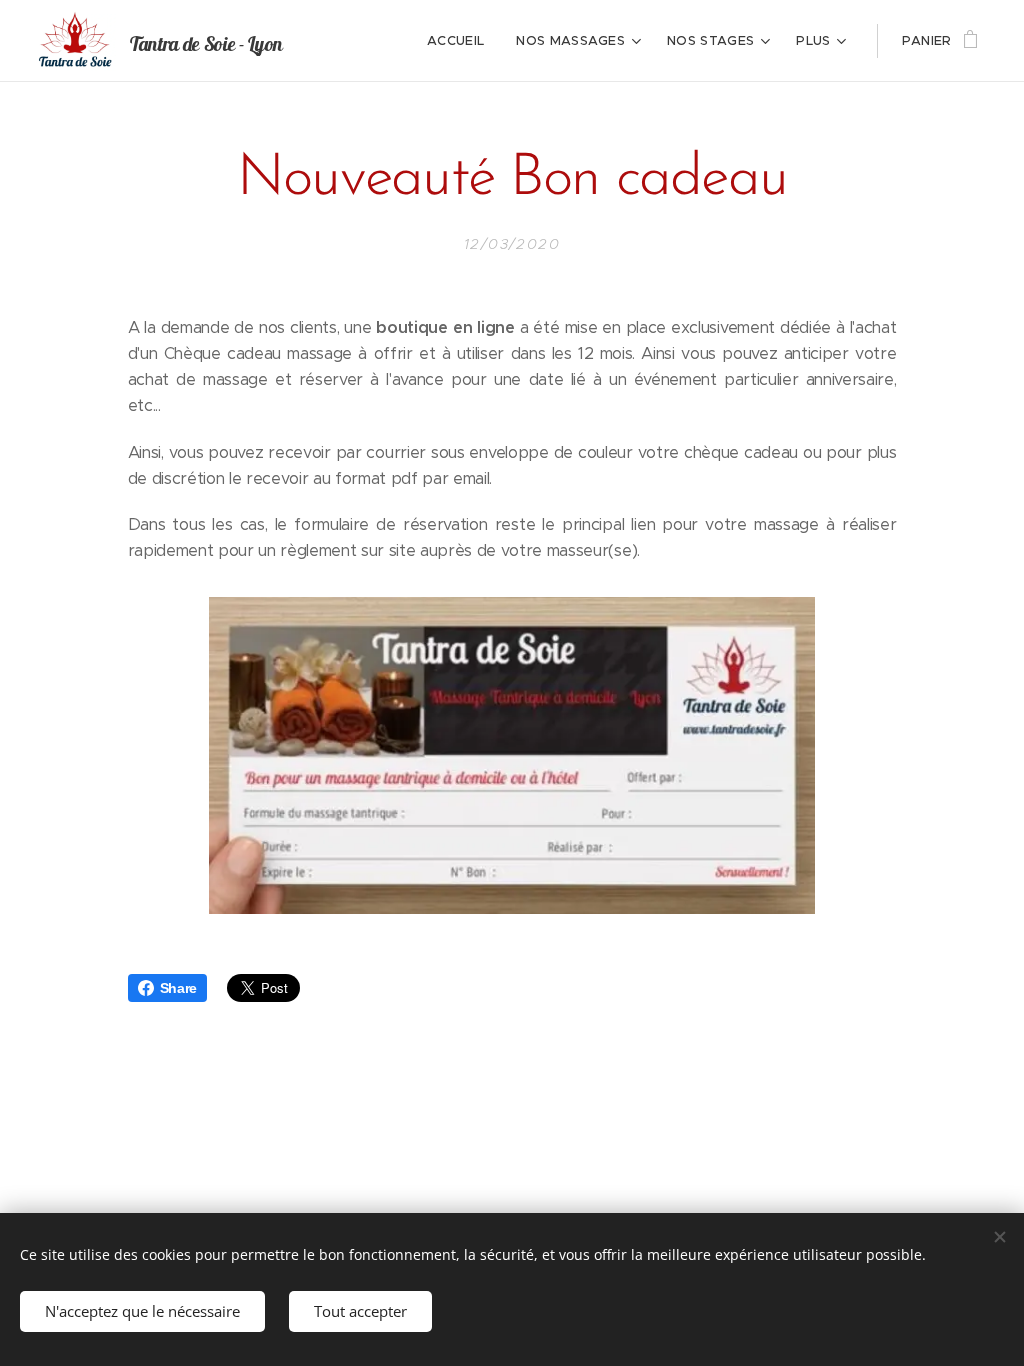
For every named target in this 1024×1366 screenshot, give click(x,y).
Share (178, 988)
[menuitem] (461, 41)
